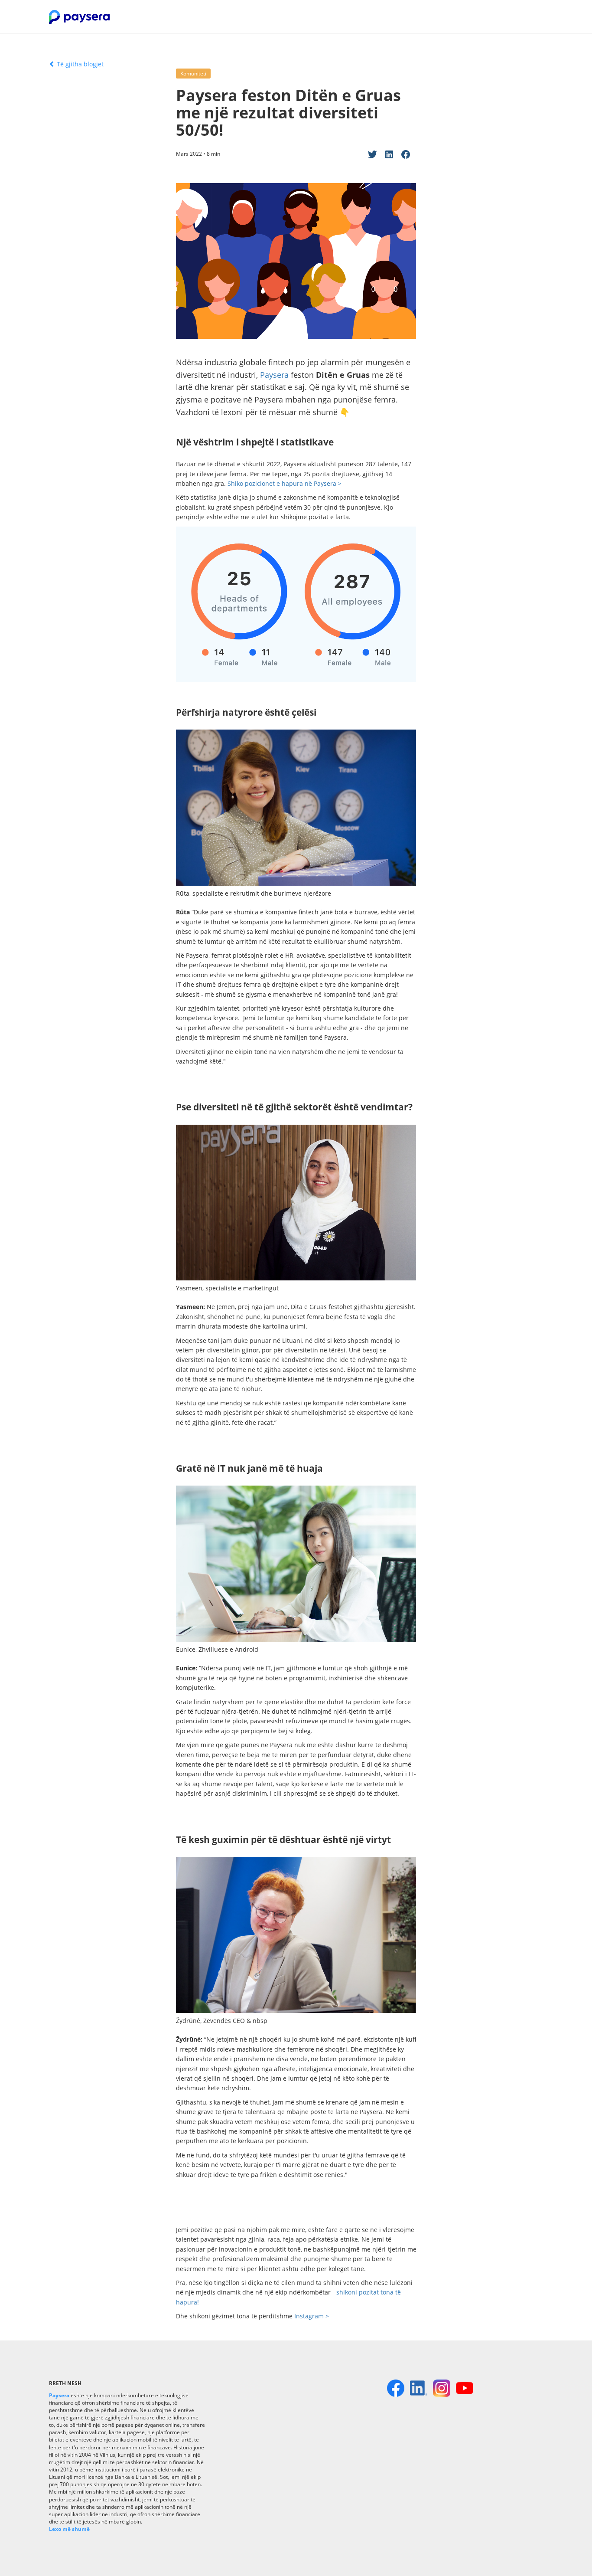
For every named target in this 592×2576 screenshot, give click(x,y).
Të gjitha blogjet (79, 64)
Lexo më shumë (69, 2529)
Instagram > (312, 2316)
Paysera (274, 375)
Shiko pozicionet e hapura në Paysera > (285, 483)
